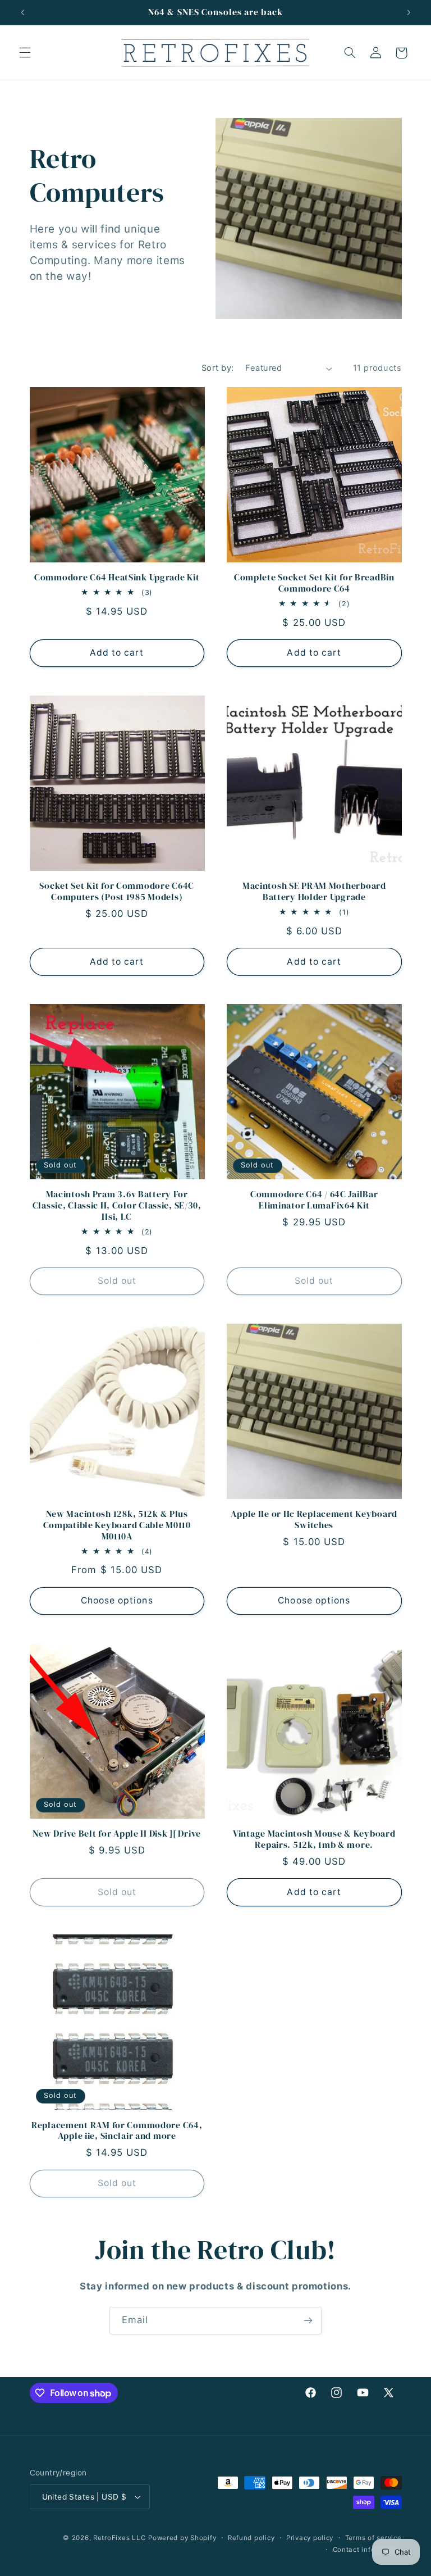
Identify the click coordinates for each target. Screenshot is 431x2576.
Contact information (367, 2550)
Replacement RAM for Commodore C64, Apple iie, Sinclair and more (117, 2131)
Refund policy (251, 2538)
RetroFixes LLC (119, 2538)
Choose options (117, 1600)
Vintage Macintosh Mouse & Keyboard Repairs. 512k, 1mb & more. (314, 1839)
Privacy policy (310, 2538)
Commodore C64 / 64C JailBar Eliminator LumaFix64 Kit (314, 1200)
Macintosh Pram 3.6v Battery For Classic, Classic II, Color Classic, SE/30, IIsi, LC (117, 1205)
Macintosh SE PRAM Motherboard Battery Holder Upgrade (314, 891)
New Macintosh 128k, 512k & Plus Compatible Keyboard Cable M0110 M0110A (117, 1525)
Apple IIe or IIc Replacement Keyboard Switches (314, 1519)
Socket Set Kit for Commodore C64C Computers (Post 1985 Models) (117, 891)
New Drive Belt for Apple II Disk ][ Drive (117, 1834)
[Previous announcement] (22, 12)
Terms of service (373, 2538)
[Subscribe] (308, 2321)
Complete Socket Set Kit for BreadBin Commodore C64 (314, 583)
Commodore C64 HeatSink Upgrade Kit (117, 578)
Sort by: (217, 368)
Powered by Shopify (182, 2538)
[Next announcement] (409, 12)
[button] (25, 53)
